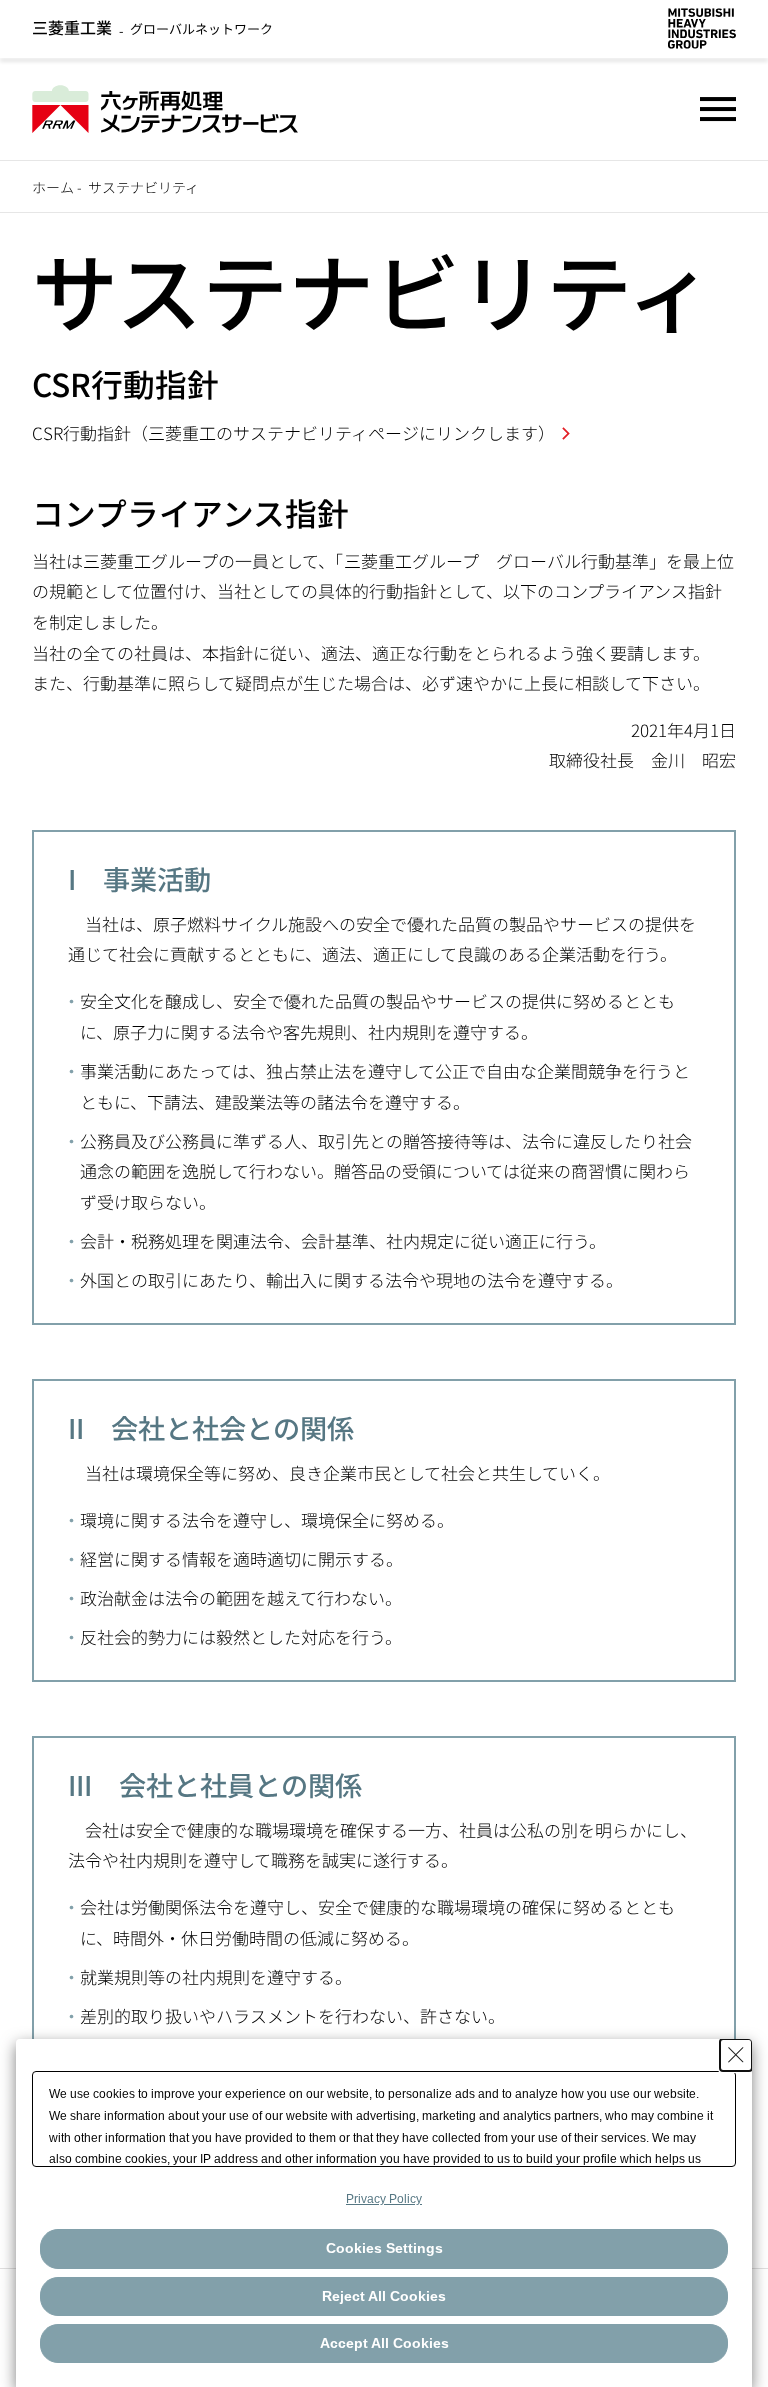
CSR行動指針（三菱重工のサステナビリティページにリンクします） (293, 432)
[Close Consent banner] (736, 2055)
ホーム (53, 187)
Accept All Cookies (384, 2343)
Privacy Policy (384, 2199)
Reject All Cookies (384, 2296)
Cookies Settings (384, 2248)
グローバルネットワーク (152, 28)
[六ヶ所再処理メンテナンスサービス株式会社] (165, 105)
